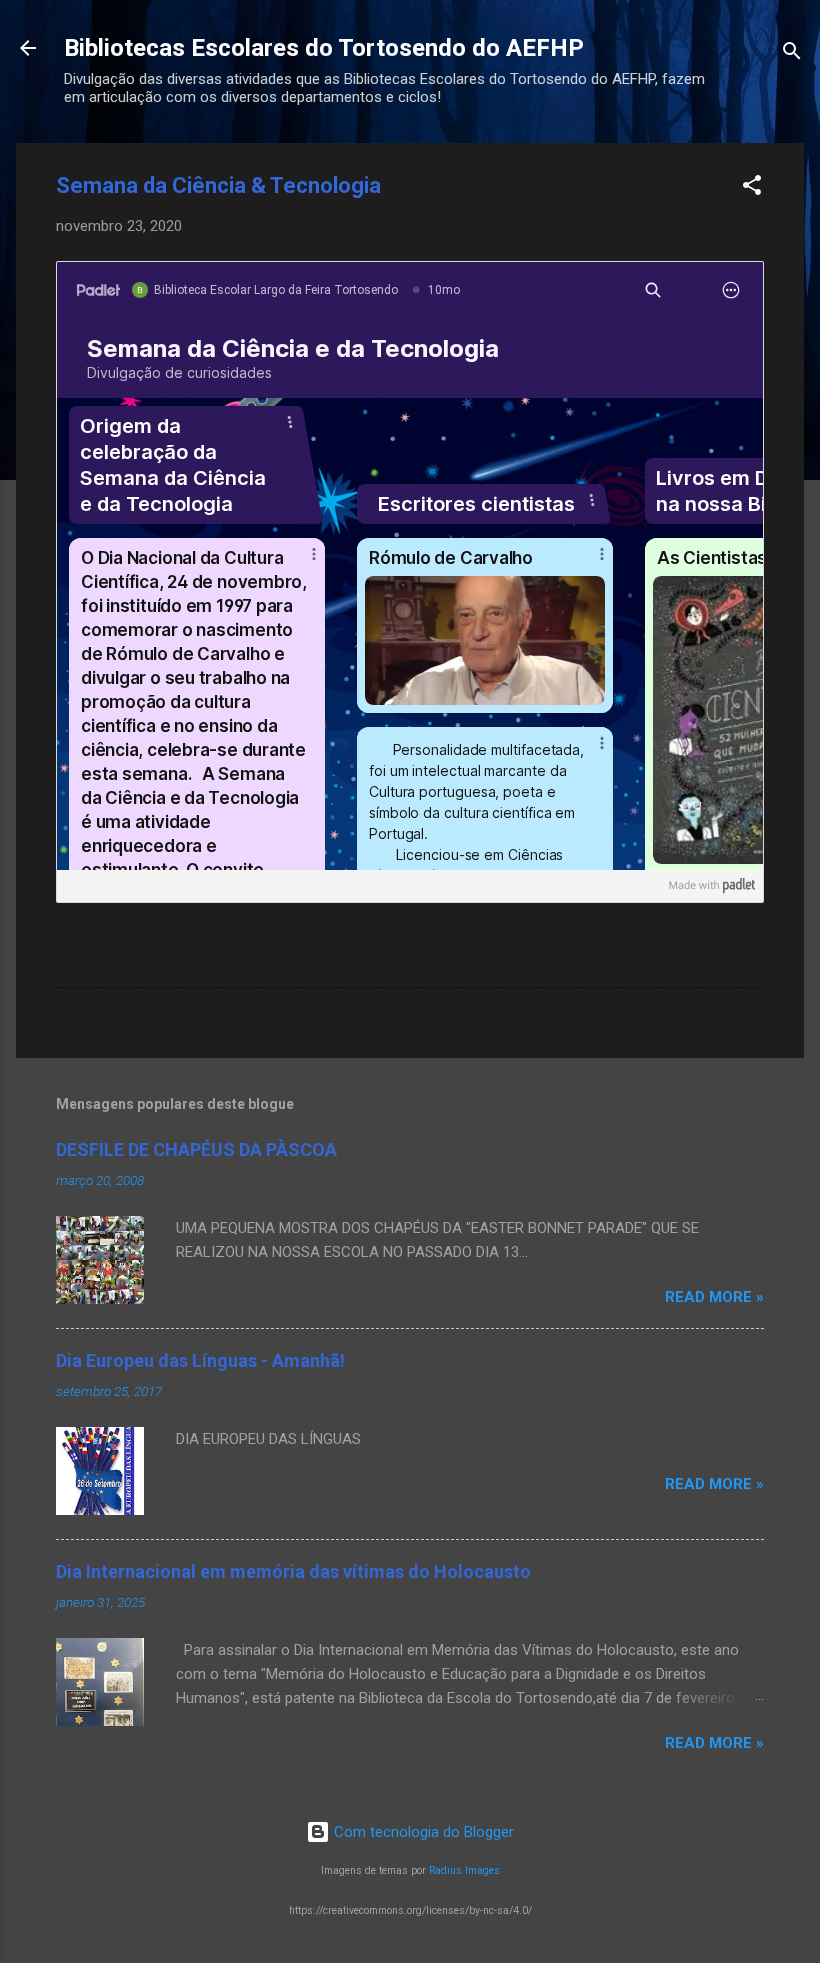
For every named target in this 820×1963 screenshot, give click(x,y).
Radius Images (464, 1870)
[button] (752, 188)
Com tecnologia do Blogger (422, 1832)
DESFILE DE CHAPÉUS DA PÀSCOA (196, 1149)
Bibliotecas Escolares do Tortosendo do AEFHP (324, 48)
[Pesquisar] (792, 54)
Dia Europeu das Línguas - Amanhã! (200, 1360)
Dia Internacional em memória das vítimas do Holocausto (293, 1571)
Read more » (714, 1297)
